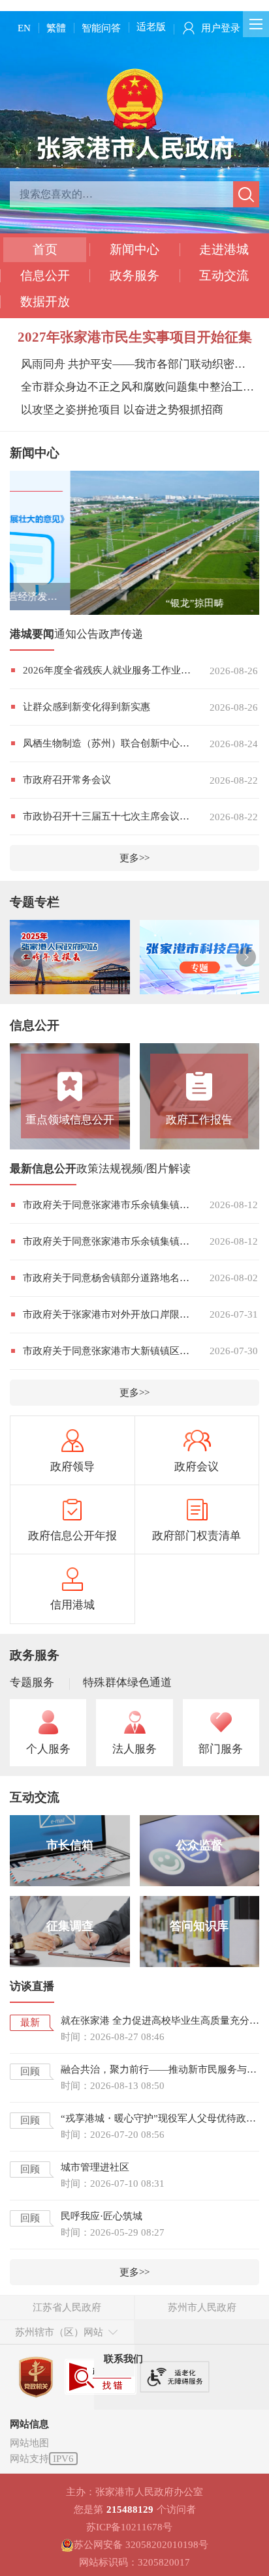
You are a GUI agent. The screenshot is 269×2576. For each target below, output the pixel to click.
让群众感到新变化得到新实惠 (87, 709)
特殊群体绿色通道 (127, 1684)
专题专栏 (35, 904)
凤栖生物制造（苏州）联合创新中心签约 (107, 745)
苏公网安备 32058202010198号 (141, 2546)
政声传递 (121, 636)
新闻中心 (134, 249)
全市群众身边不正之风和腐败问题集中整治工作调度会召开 (137, 387)
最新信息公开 (43, 1170)
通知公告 (76, 636)
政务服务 (134, 275)
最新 (30, 2024)
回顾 (30, 2073)
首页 (45, 249)
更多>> (134, 860)
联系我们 (123, 2360)
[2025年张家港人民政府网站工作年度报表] (70, 959)
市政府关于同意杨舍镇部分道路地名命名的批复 (107, 1279)
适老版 (151, 27)
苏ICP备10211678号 (129, 2528)
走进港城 (224, 249)
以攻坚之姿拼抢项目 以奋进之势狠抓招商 (122, 410)
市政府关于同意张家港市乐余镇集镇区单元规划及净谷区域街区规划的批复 (107, 1206)
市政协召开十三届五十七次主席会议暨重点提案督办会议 (107, 818)
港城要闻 (32, 636)
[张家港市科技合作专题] (200, 959)
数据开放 (45, 302)
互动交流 (224, 275)
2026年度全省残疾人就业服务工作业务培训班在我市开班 (107, 672)
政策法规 (99, 1170)
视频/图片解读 (156, 1170)
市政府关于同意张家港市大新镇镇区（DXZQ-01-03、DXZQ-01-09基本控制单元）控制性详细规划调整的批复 (107, 1352)
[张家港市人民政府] (135, 113)
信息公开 (45, 275)
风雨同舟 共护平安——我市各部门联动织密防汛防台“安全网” (137, 364)
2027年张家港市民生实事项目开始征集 (135, 337)
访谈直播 (32, 1988)
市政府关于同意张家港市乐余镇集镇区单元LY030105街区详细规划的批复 (107, 1243)
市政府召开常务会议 (67, 782)
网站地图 (29, 2444)
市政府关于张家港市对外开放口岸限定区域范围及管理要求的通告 (107, 1316)
